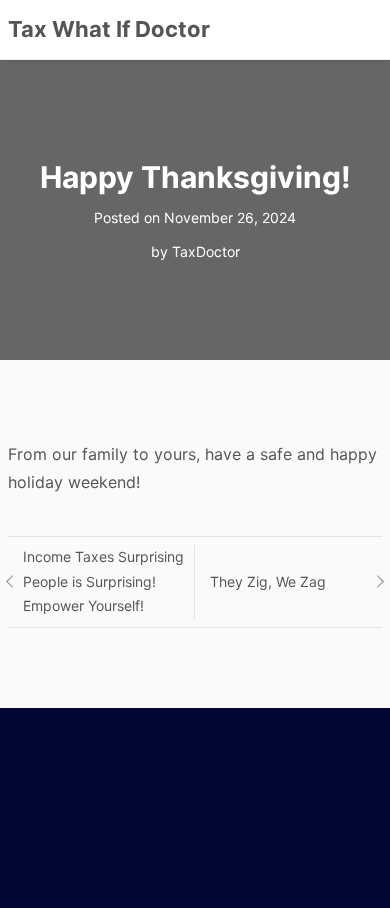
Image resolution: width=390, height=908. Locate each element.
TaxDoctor (206, 251)
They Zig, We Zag (268, 581)
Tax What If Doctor (109, 29)
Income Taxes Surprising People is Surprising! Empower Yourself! (103, 581)
